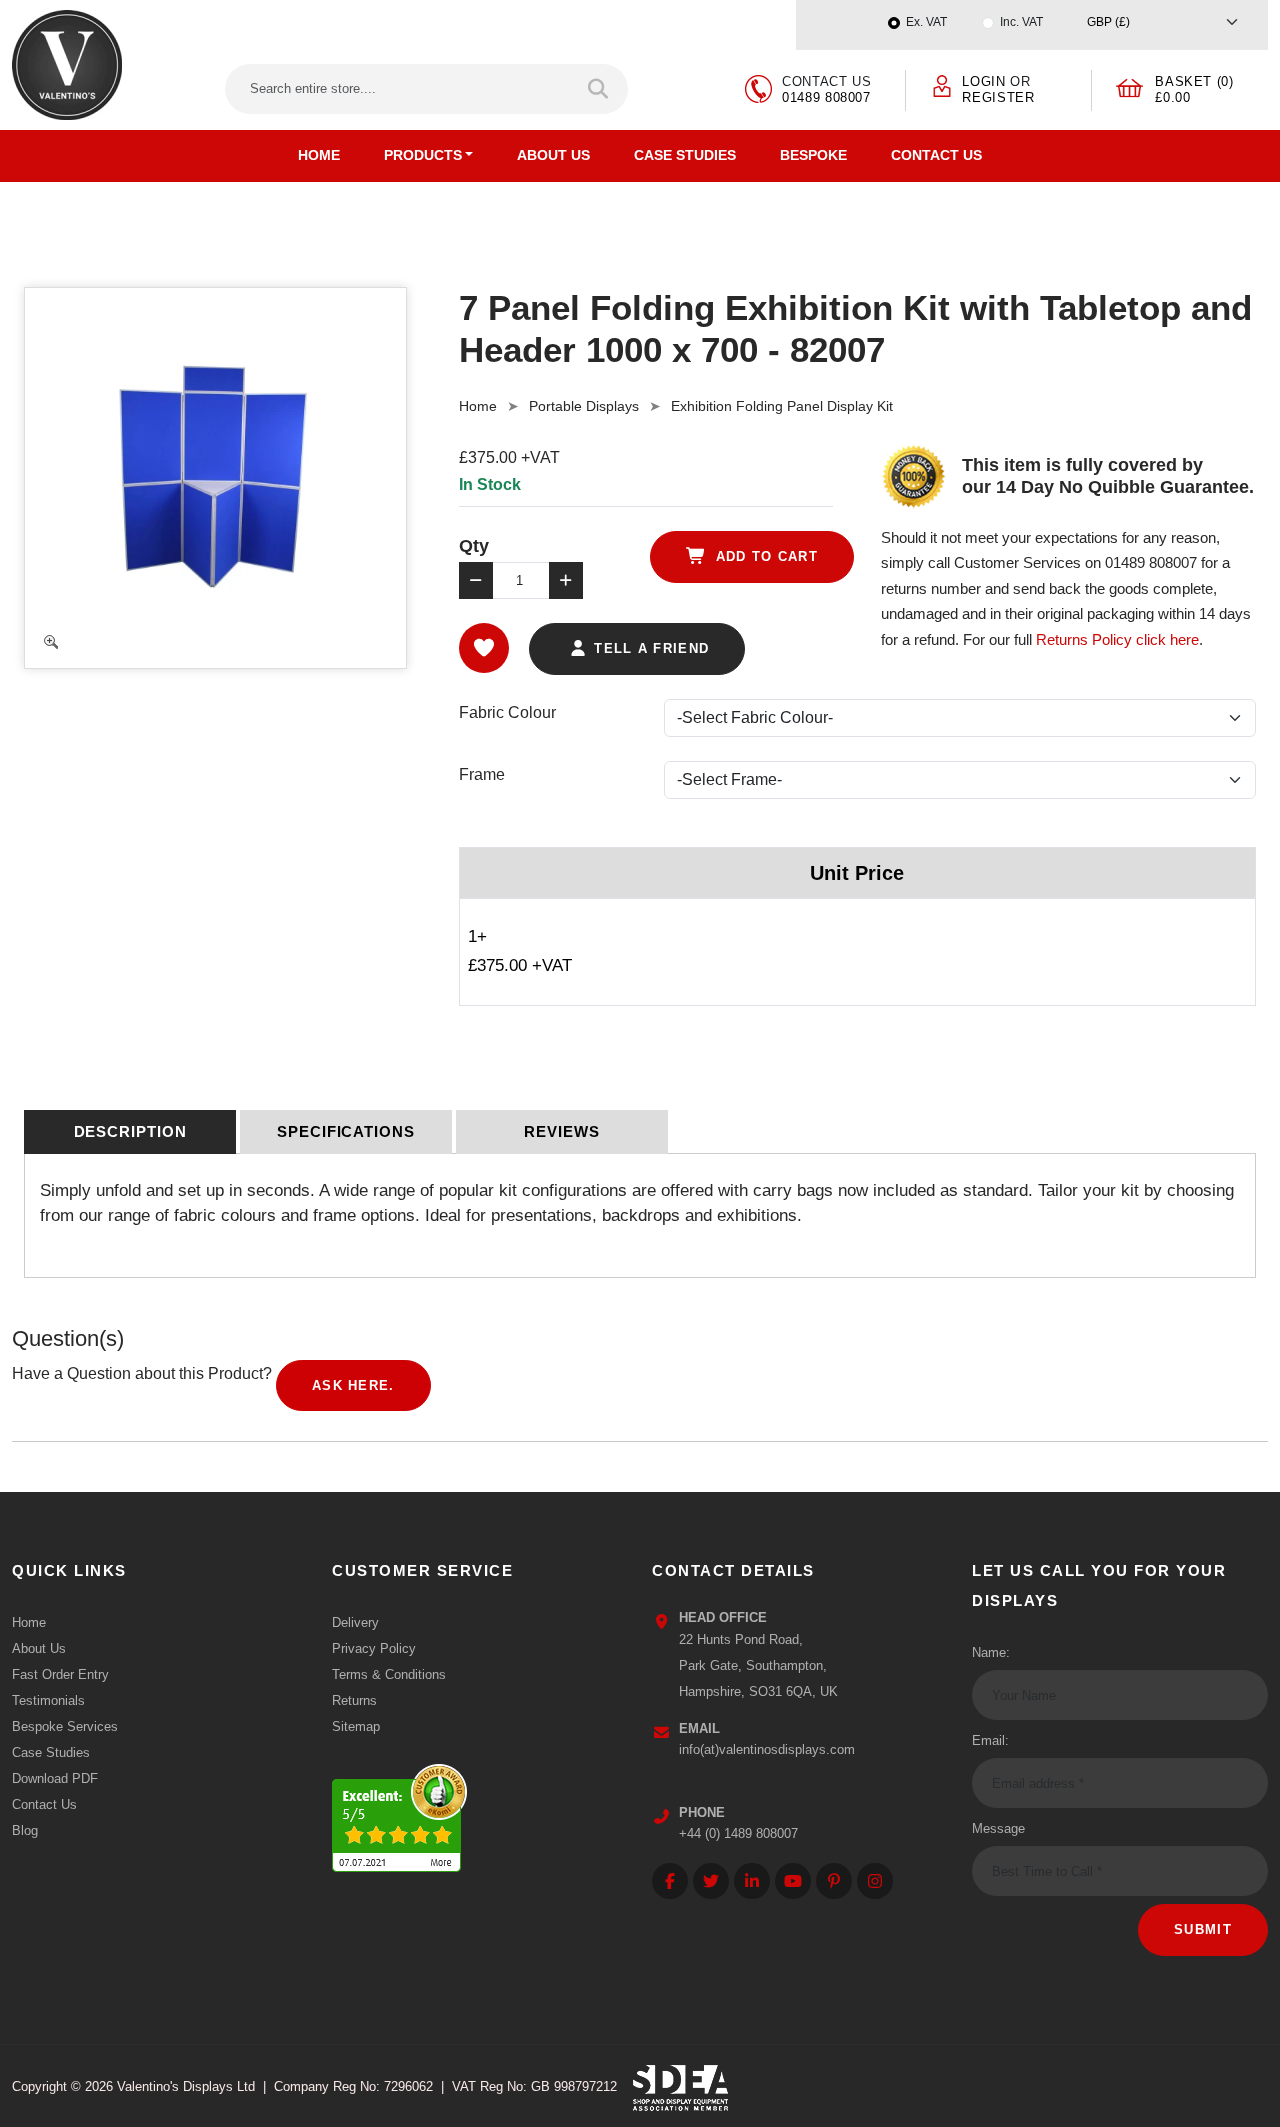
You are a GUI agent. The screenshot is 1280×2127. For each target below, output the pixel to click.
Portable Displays (584, 406)
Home (319, 155)
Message (998, 1828)
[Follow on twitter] (711, 1881)
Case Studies (685, 155)
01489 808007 (826, 97)
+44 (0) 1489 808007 (738, 1833)
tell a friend (649, 648)
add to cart (764, 556)
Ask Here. (353, 1385)
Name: (991, 1652)
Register (998, 97)
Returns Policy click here (1117, 639)
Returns (354, 1700)
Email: (990, 1740)
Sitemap (356, 1726)
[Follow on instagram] (875, 1881)
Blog (25, 1830)
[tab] (130, 1132)
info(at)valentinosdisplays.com (767, 1749)
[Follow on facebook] (670, 1881)
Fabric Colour (507, 712)
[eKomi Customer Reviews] (399, 1813)
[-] (476, 581)
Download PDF (55, 1778)
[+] (566, 581)
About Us (553, 155)
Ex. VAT (926, 22)
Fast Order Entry (60, 1674)
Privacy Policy (374, 1648)
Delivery (355, 1622)
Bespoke (813, 155)
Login (983, 81)
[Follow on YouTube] (793, 1881)
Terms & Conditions (389, 1674)
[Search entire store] (599, 89)
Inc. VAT (1021, 22)
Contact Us (936, 155)
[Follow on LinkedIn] (752, 1881)
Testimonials (48, 1700)
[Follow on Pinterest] (834, 1881)
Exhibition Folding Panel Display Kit (782, 406)
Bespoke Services (65, 1726)
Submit (1203, 1929)
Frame (482, 774)
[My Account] (942, 84)
